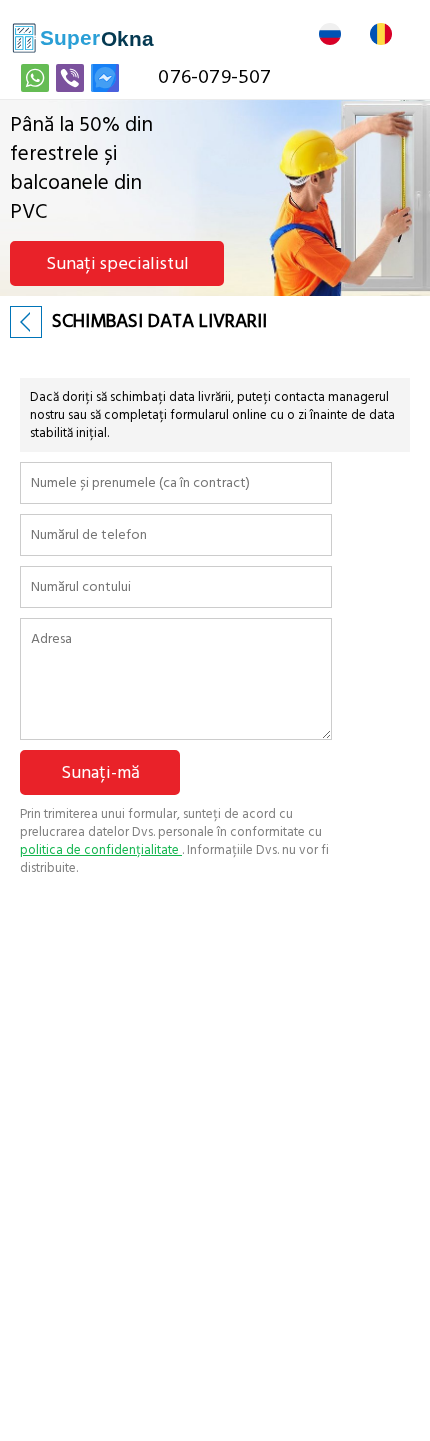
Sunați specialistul (117, 263)
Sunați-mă (100, 772)
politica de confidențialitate (101, 850)
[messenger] (105, 78)
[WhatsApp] (35, 78)
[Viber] (70, 78)
